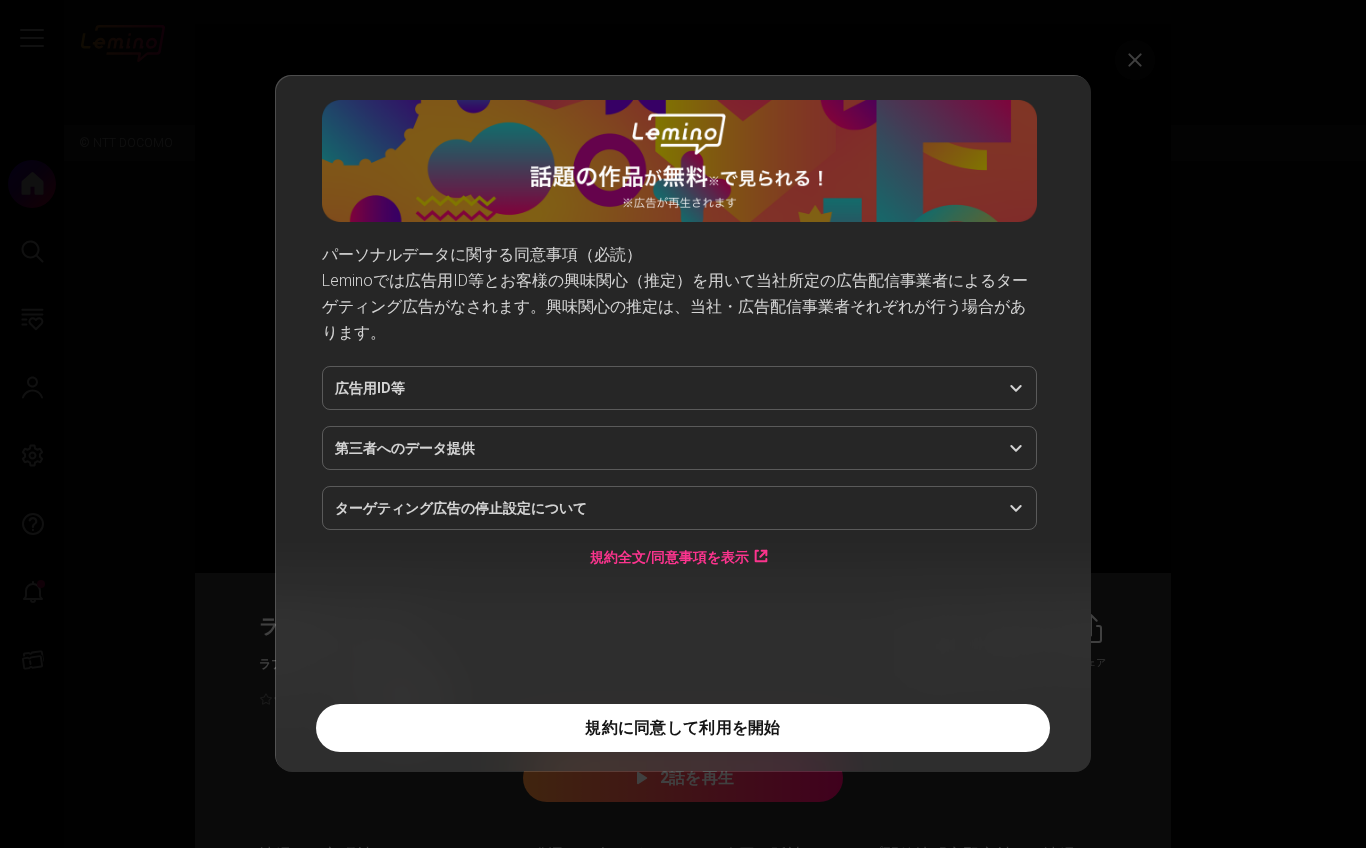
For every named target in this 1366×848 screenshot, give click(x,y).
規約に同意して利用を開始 (682, 727)
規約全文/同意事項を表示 (669, 556)
